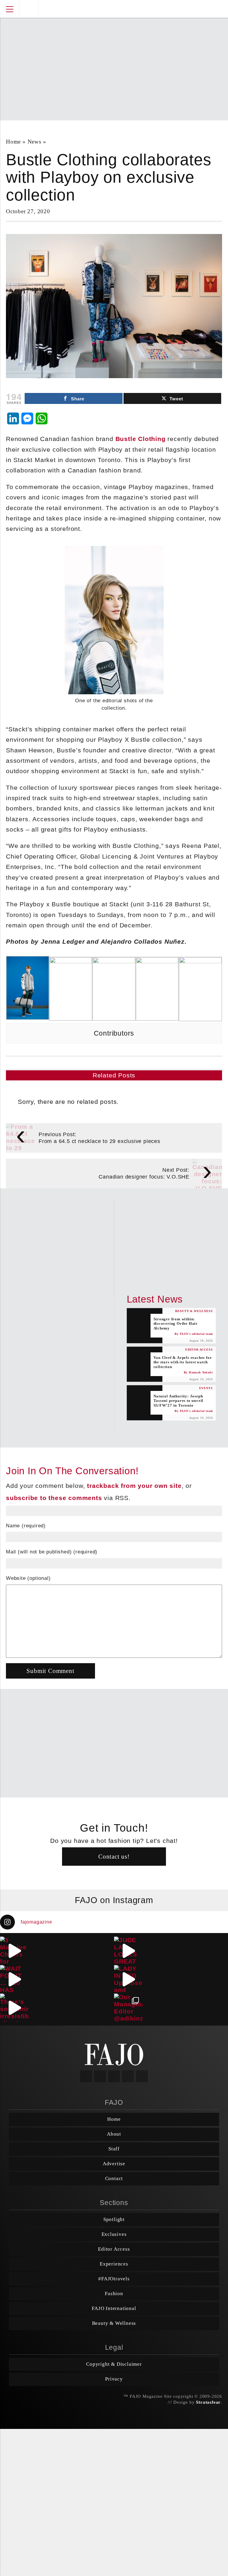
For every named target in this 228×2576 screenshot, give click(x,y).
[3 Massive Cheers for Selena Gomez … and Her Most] (14, 1951)
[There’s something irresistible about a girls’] (14, 2008)
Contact (114, 2178)
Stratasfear (208, 2402)
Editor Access (114, 2249)
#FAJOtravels (114, 2279)
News (34, 142)
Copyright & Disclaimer (114, 2364)
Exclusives (114, 2234)
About (114, 2134)
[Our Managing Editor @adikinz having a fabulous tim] (128, 2008)
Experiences (114, 2264)
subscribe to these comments (54, 1498)
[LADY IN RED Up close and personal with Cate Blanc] (128, 1979)
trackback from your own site (134, 1486)
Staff (114, 2149)
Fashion (114, 2294)
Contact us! (114, 1856)
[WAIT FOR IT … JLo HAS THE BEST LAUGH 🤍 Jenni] (14, 1979)
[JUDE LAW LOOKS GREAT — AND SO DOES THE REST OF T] (128, 1951)
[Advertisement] (117, 66)
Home (13, 142)
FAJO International (114, 2308)
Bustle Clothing (141, 439)
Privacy (114, 2379)
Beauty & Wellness (114, 2323)
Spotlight (114, 2219)
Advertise (114, 2164)
